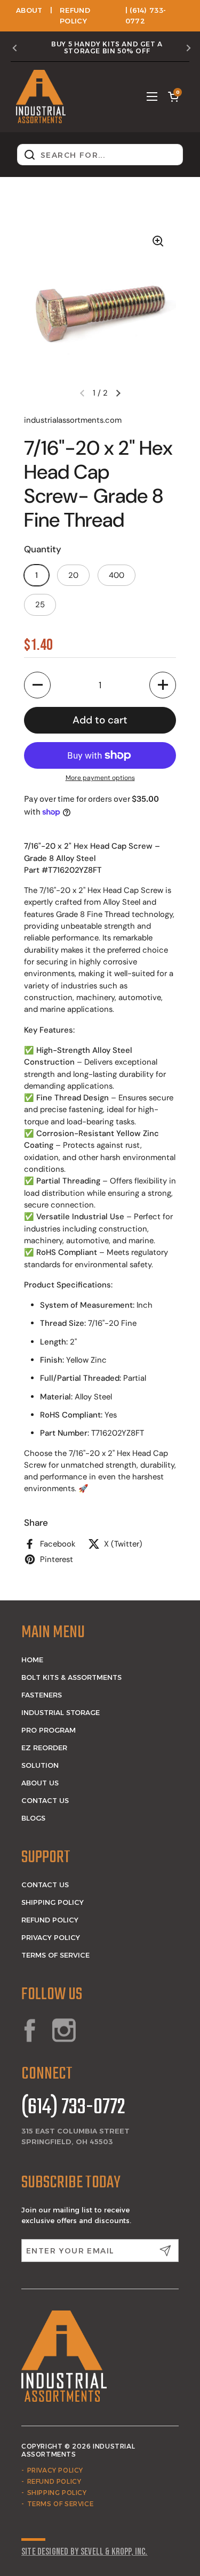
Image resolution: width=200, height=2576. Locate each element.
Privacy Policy (51, 1937)
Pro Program (49, 1730)
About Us (40, 1783)
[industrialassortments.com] (41, 96)
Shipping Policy (53, 1902)
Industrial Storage (61, 1712)
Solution (40, 1765)
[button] (173, 96)
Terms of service (61, 2504)
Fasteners (42, 1695)
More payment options (100, 778)
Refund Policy (50, 1920)
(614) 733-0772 (73, 2108)
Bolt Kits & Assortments (71, 1677)
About (29, 10)
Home (32, 1660)
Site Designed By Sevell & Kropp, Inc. (85, 2552)
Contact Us (45, 1800)
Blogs (33, 1818)
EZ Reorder (44, 1748)
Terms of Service (55, 1955)
